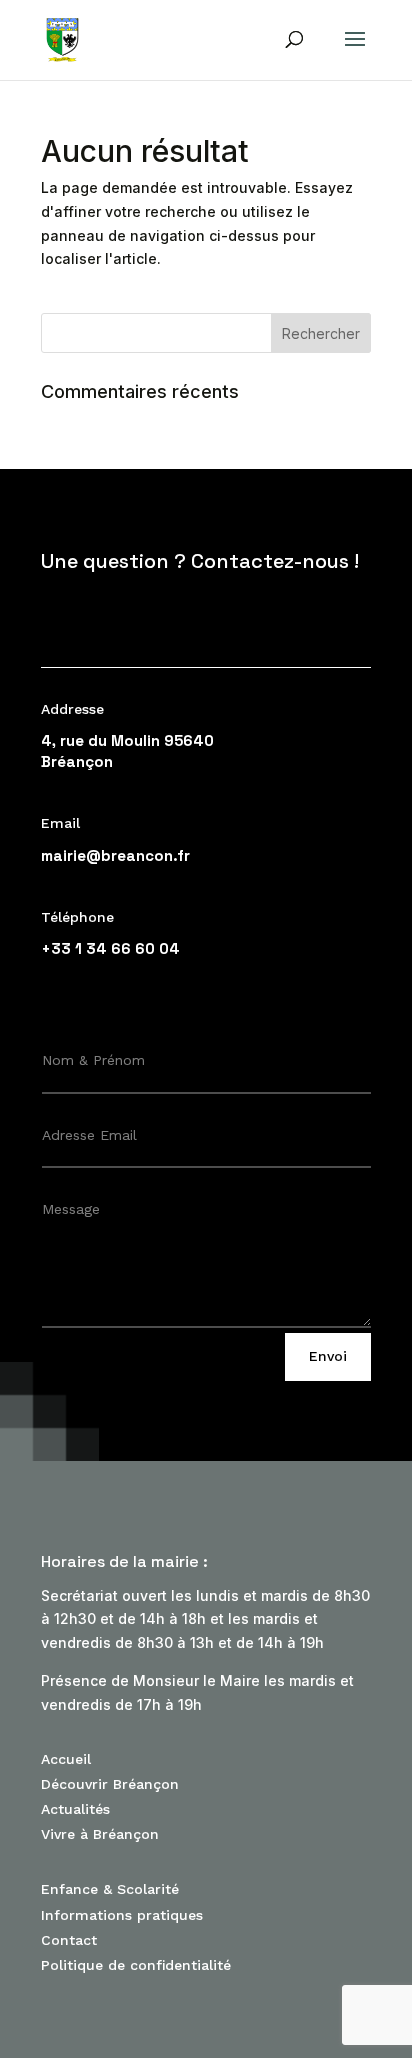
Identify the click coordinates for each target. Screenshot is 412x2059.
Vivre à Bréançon (100, 1834)
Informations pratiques (122, 1915)
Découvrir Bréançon (110, 1784)
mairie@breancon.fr (115, 855)
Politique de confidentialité (136, 1965)
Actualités (75, 1809)
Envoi (328, 1356)
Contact (69, 1940)
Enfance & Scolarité (110, 1889)
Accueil (66, 1759)
